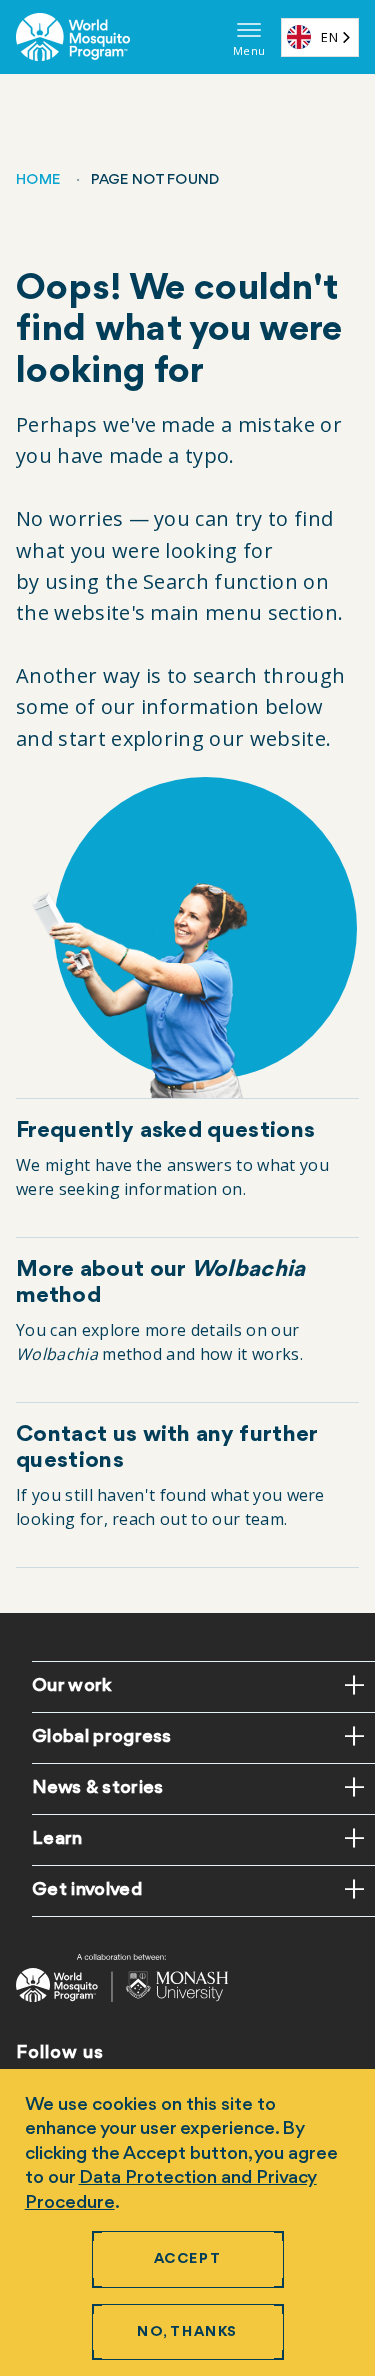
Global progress (102, 1737)
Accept (187, 2259)
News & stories (97, 1788)
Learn (57, 1839)
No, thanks (187, 2332)
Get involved (87, 1890)
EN (329, 37)
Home (38, 180)
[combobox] (320, 37)
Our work (72, 1686)
